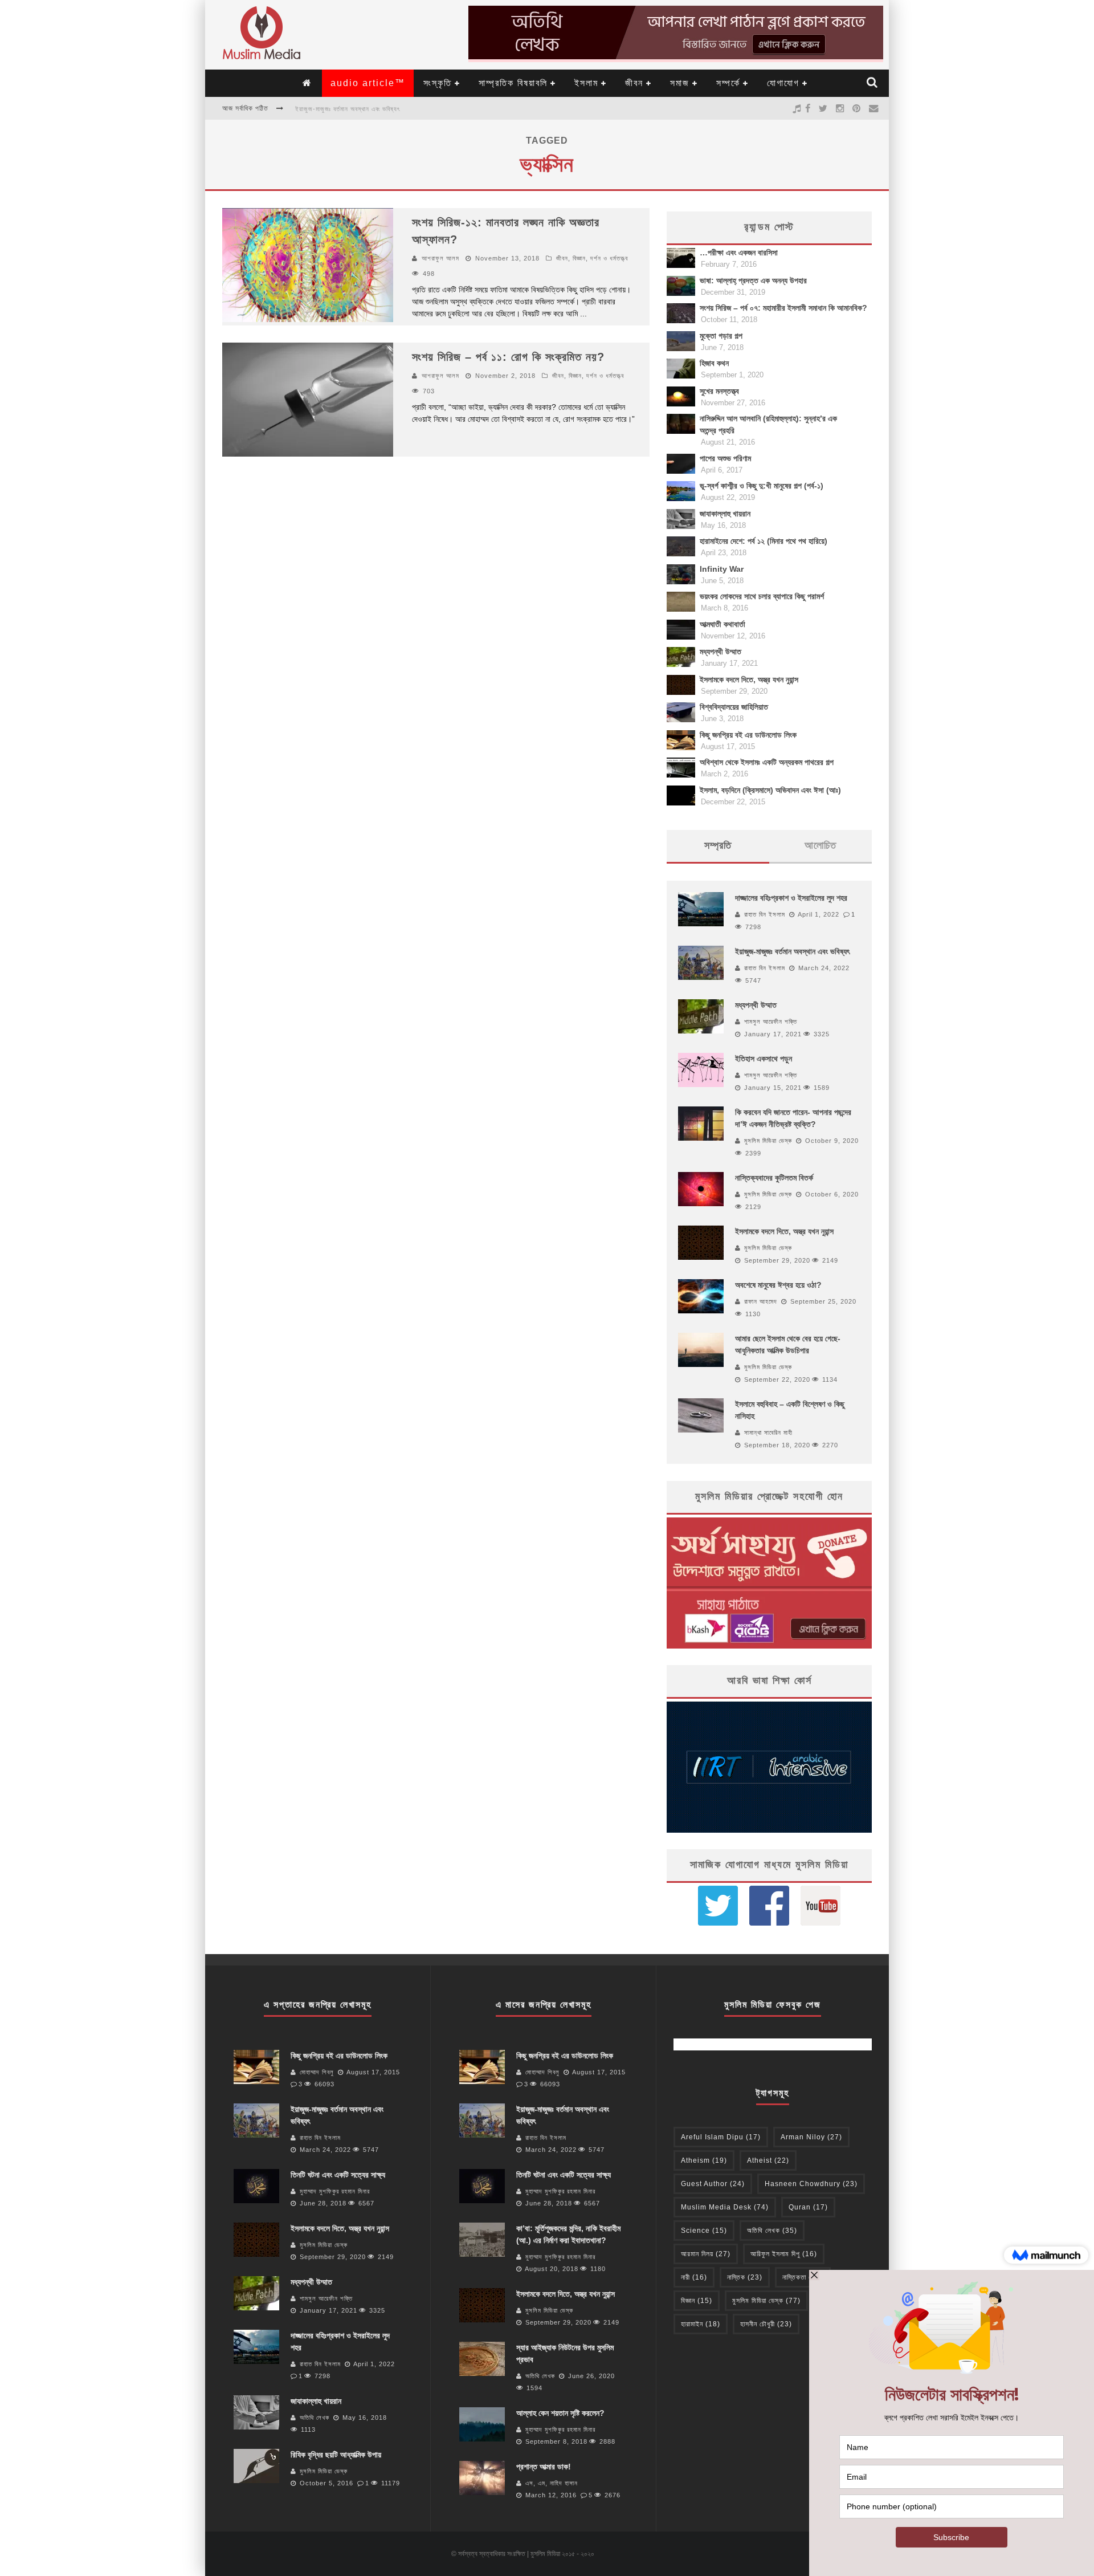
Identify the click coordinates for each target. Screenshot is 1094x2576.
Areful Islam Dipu (721, 2137)
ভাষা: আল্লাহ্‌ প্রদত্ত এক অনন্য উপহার (753, 280)
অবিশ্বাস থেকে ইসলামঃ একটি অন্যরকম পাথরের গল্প (767, 762)
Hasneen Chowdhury (811, 2184)
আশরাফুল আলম (440, 258)
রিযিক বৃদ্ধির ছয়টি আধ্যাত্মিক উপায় (336, 2455)
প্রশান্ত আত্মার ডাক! (544, 2467)
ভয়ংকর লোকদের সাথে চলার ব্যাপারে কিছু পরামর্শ (762, 596)
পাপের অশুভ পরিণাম (725, 458)
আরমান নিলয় (706, 2254)
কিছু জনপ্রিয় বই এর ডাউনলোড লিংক (748, 735)
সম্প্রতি (718, 845)
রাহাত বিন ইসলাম (765, 914)
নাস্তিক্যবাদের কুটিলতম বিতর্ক (774, 1178)
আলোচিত (820, 845)
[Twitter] (823, 108)
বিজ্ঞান (697, 2301)
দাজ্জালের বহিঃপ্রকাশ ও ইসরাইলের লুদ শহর (791, 898)
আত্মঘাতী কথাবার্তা (722, 624)
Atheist (768, 2160)
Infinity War (722, 569)
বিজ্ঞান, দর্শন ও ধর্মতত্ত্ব (600, 258)
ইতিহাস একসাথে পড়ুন (764, 1059)
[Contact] (874, 108)
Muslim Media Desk (725, 2207)
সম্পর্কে (728, 83)
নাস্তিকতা (803, 2277)
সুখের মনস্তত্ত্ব (719, 391)
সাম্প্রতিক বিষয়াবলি (513, 83)
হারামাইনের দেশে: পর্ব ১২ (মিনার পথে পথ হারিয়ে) (764, 541)
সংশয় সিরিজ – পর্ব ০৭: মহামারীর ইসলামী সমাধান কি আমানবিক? (783, 308)
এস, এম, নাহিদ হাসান (552, 2483)
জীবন (634, 83)
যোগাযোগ (783, 83)
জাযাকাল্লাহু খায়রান (725, 514)
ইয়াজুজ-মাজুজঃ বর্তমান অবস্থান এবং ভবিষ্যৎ (348, 109)
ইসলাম (586, 83)
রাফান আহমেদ (761, 1301)
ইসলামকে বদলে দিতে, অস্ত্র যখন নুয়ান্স (749, 679)
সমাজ (680, 83)
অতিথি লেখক (315, 2418)
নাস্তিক (745, 2277)
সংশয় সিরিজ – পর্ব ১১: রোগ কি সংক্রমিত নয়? (508, 357)
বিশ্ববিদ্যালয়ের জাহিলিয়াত (734, 707)
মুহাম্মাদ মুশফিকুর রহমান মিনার (335, 2191)
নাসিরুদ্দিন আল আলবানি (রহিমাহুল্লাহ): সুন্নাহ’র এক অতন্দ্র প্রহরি (768, 424)
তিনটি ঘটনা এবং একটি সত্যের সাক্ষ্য (338, 2175)
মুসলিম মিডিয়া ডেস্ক (768, 1141)
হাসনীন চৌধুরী (766, 2324)
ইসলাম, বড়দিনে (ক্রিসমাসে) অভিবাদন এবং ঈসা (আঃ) (770, 790)
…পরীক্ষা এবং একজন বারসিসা (739, 253)
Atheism (704, 2160)
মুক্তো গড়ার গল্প (721, 336)
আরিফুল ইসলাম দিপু (784, 2254)
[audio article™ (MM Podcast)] (797, 108)
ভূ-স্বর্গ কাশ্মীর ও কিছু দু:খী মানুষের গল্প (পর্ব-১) (762, 486)
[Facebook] (808, 108)
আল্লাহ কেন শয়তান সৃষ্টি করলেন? (560, 2413)
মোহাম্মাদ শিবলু (317, 2072)
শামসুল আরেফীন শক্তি (771, 1022)
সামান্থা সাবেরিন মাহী (768, 1433)
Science (704, 2231)
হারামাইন (701, 2324)
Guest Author (713, 2184)
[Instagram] (840, 108)
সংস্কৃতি (438, 83)
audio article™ (368, 83)
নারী (694, 2277)
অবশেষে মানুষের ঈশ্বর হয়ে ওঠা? (778, 1285)
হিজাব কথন (714, 363)
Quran (808, 2207)
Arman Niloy (811, 2137)
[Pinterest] (857, 108)
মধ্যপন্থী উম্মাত (721, 652)
